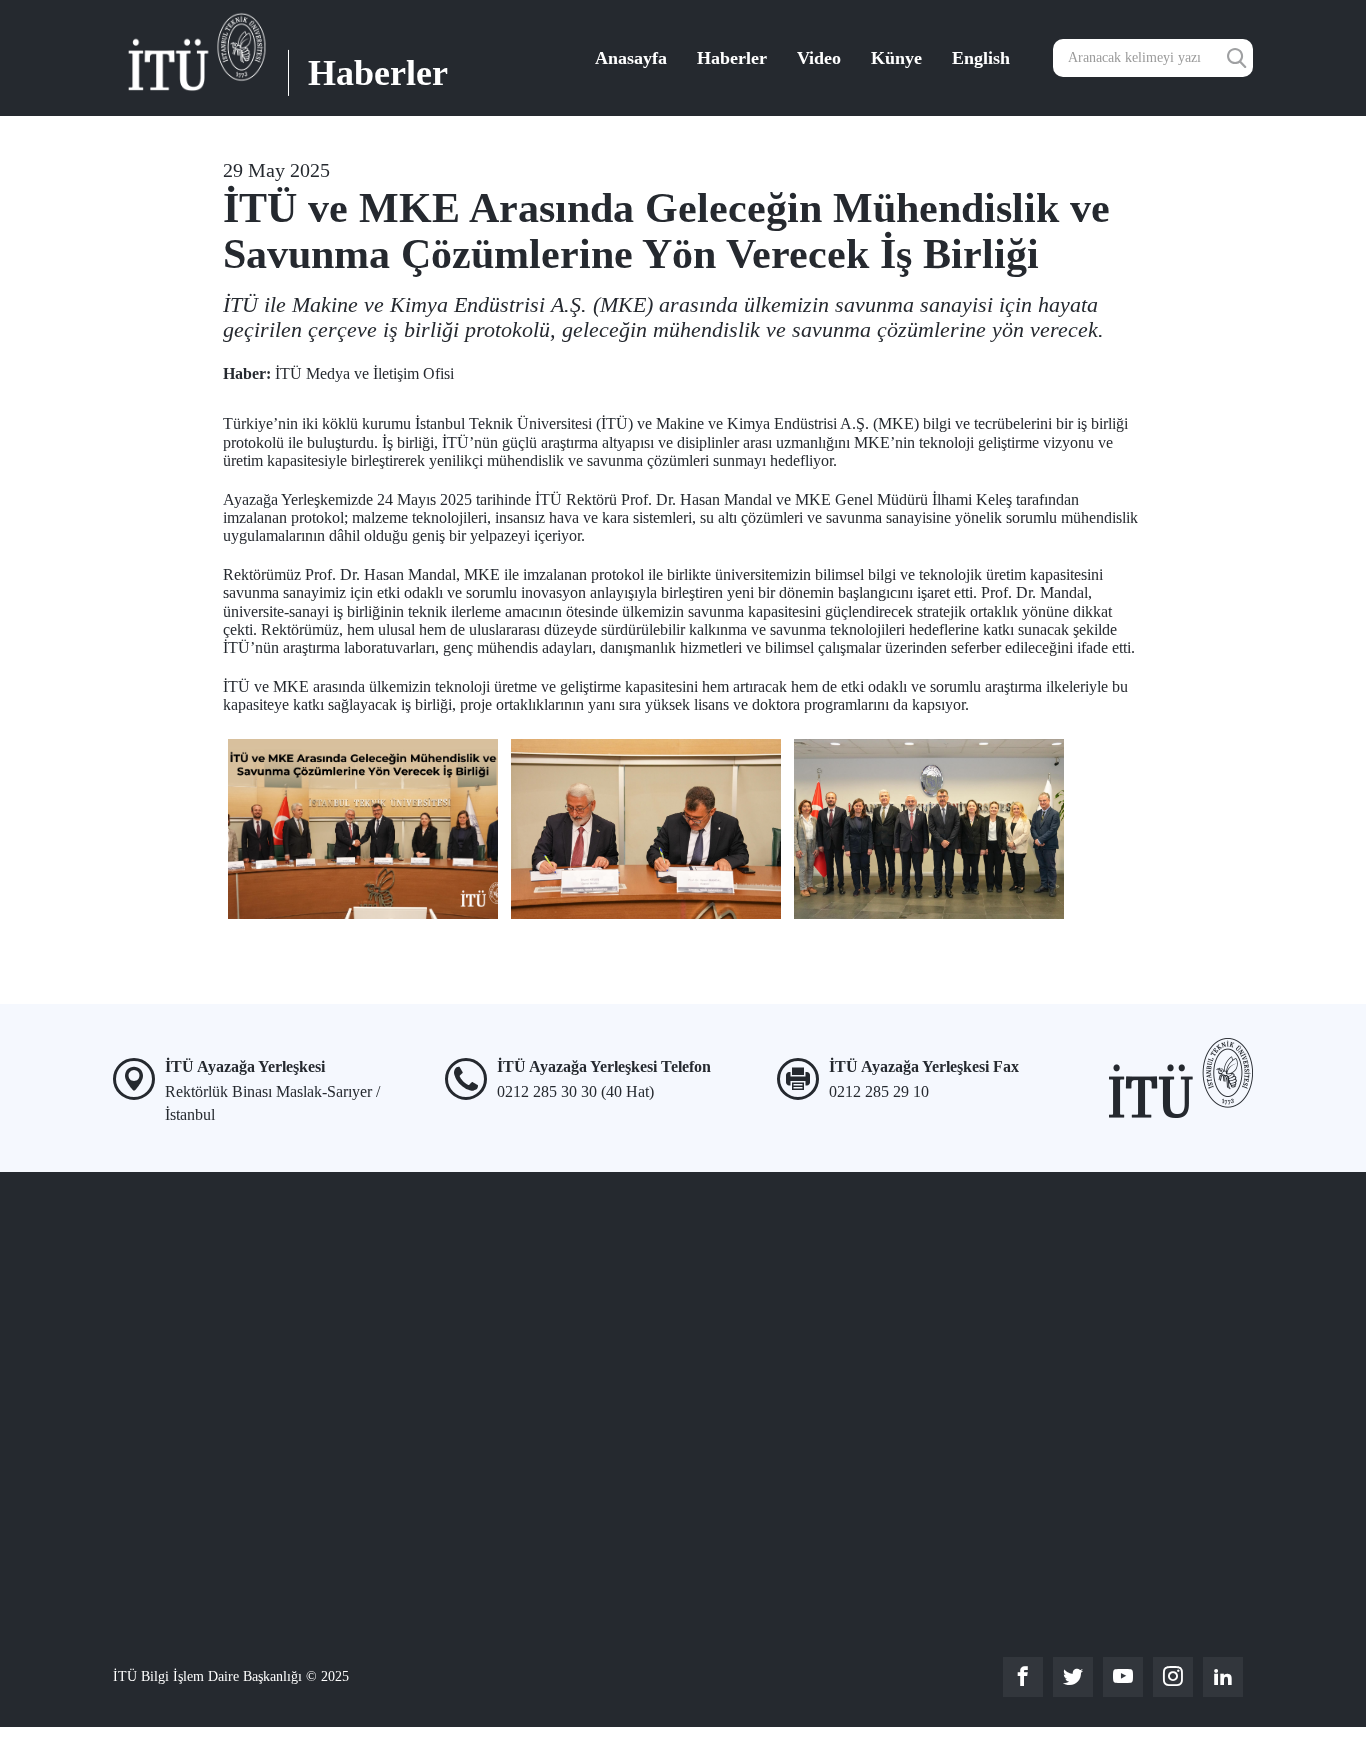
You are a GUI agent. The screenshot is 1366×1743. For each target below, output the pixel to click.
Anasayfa (631, 58)
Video (819, 58)
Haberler (732, 58)
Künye (896, 58)
